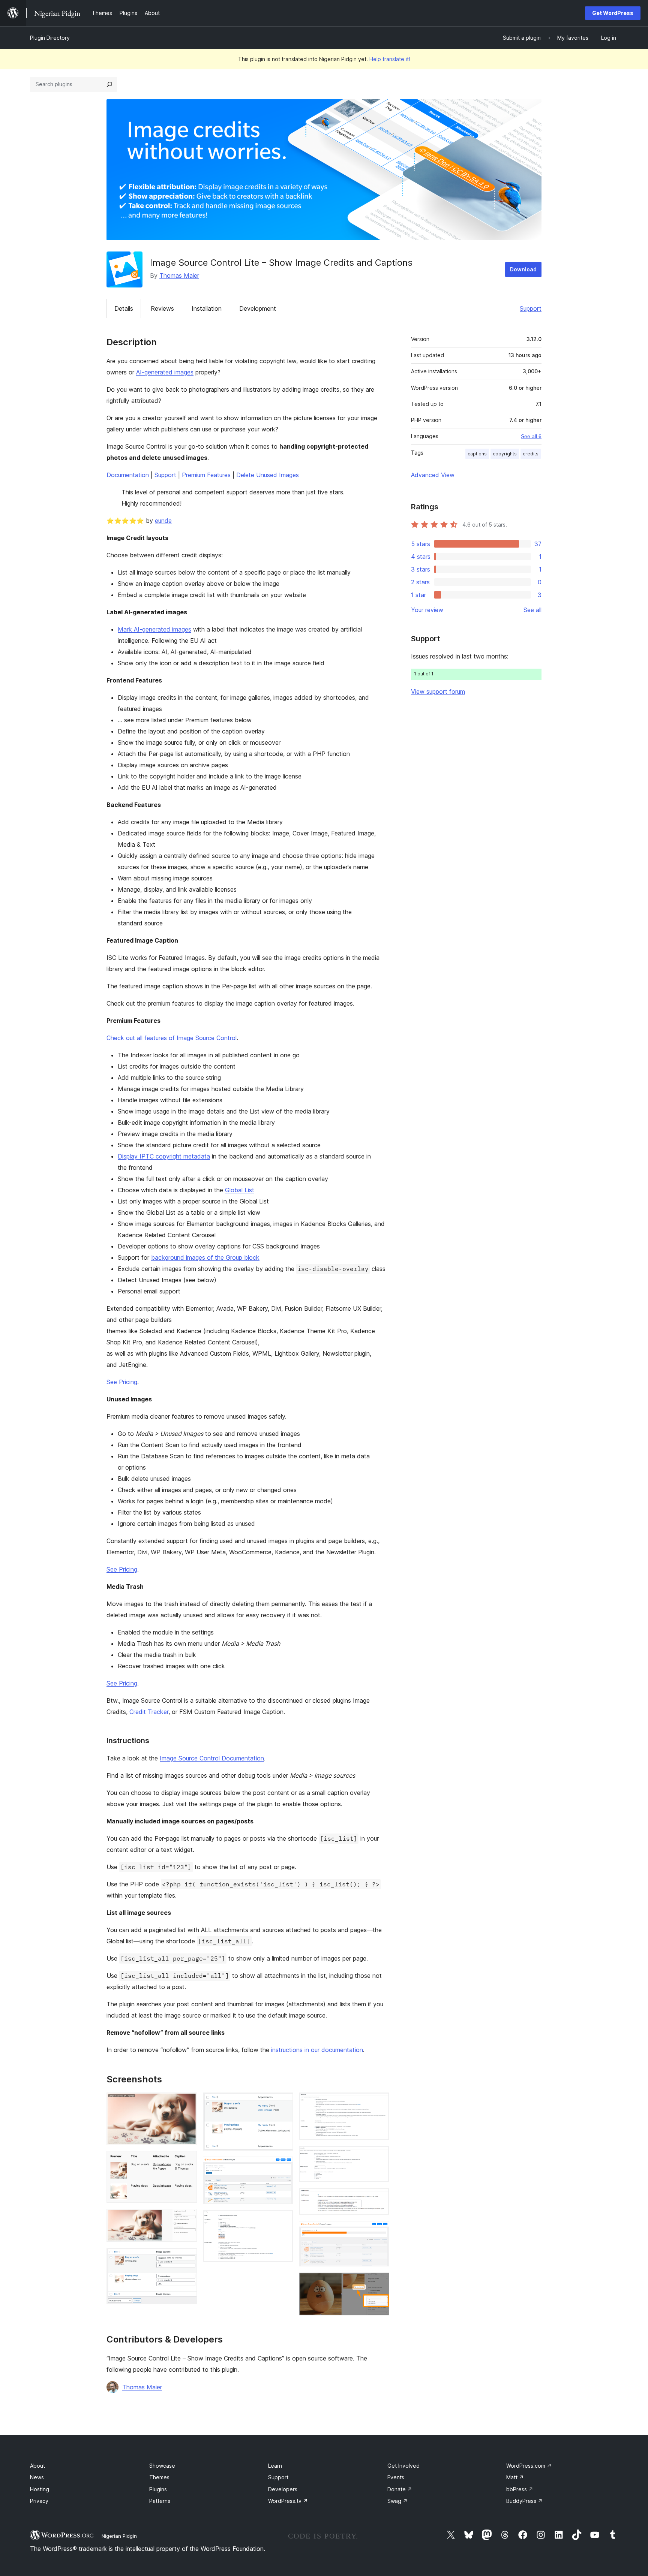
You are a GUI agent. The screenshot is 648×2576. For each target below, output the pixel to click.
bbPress (520, 2489)
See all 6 (531, 436)
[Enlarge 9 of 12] (379, 2156)
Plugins (158, 2489)
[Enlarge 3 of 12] (187, 2219)
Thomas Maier (179, 275)
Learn (275, 2466)
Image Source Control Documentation (212, 1758)
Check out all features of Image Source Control (172, 1038)
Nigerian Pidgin (119, 2536)
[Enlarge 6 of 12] (283, 2167)
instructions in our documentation (317, 2050)
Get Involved (403, 2466)
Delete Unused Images (268, 475)
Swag (397, 2501)
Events (396, 2477)
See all (532, 610)
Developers (283, 2489)
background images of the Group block (205, 1257)
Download (523, 269)
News (37, 2477)
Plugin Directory (50, 38)
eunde (163, 521)
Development (258, 308)
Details (124, 308)
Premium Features (206, 475)
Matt (515, 2477)
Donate (400, 2489)
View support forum (438, 692)
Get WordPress (613, 13)
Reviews (162, 308)
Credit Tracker (149, 1712)
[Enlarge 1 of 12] (187, 2103)
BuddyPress (524, 2501)
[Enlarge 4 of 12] (187, 2258)
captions (477, 454)
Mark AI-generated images (154, 629)
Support (531, 308)
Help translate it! (390, 59)
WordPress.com (529, 2466)
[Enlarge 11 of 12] (379, 2231)
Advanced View (433, 475)
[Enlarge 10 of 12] (379, 2198)
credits (531, 454)
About (37, 2466)
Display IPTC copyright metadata (164, 1156)
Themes (159, 2477)
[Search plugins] (109, 84)
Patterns (160, 2501)
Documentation (128, 475)
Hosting (40, 2489)
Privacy (39, 2501)
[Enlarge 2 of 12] (187, 2161)
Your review (427, 610)
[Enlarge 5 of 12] (283, 2103)
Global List (240, 1190)
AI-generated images (165, 372)
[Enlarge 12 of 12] (379, 2283)
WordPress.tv (288, 2501)
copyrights (505, 454)
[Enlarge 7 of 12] (283, 2220)
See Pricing (122, 1382)
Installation (207, 308)
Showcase (162, 2466)
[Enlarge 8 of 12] (379, 2103)
